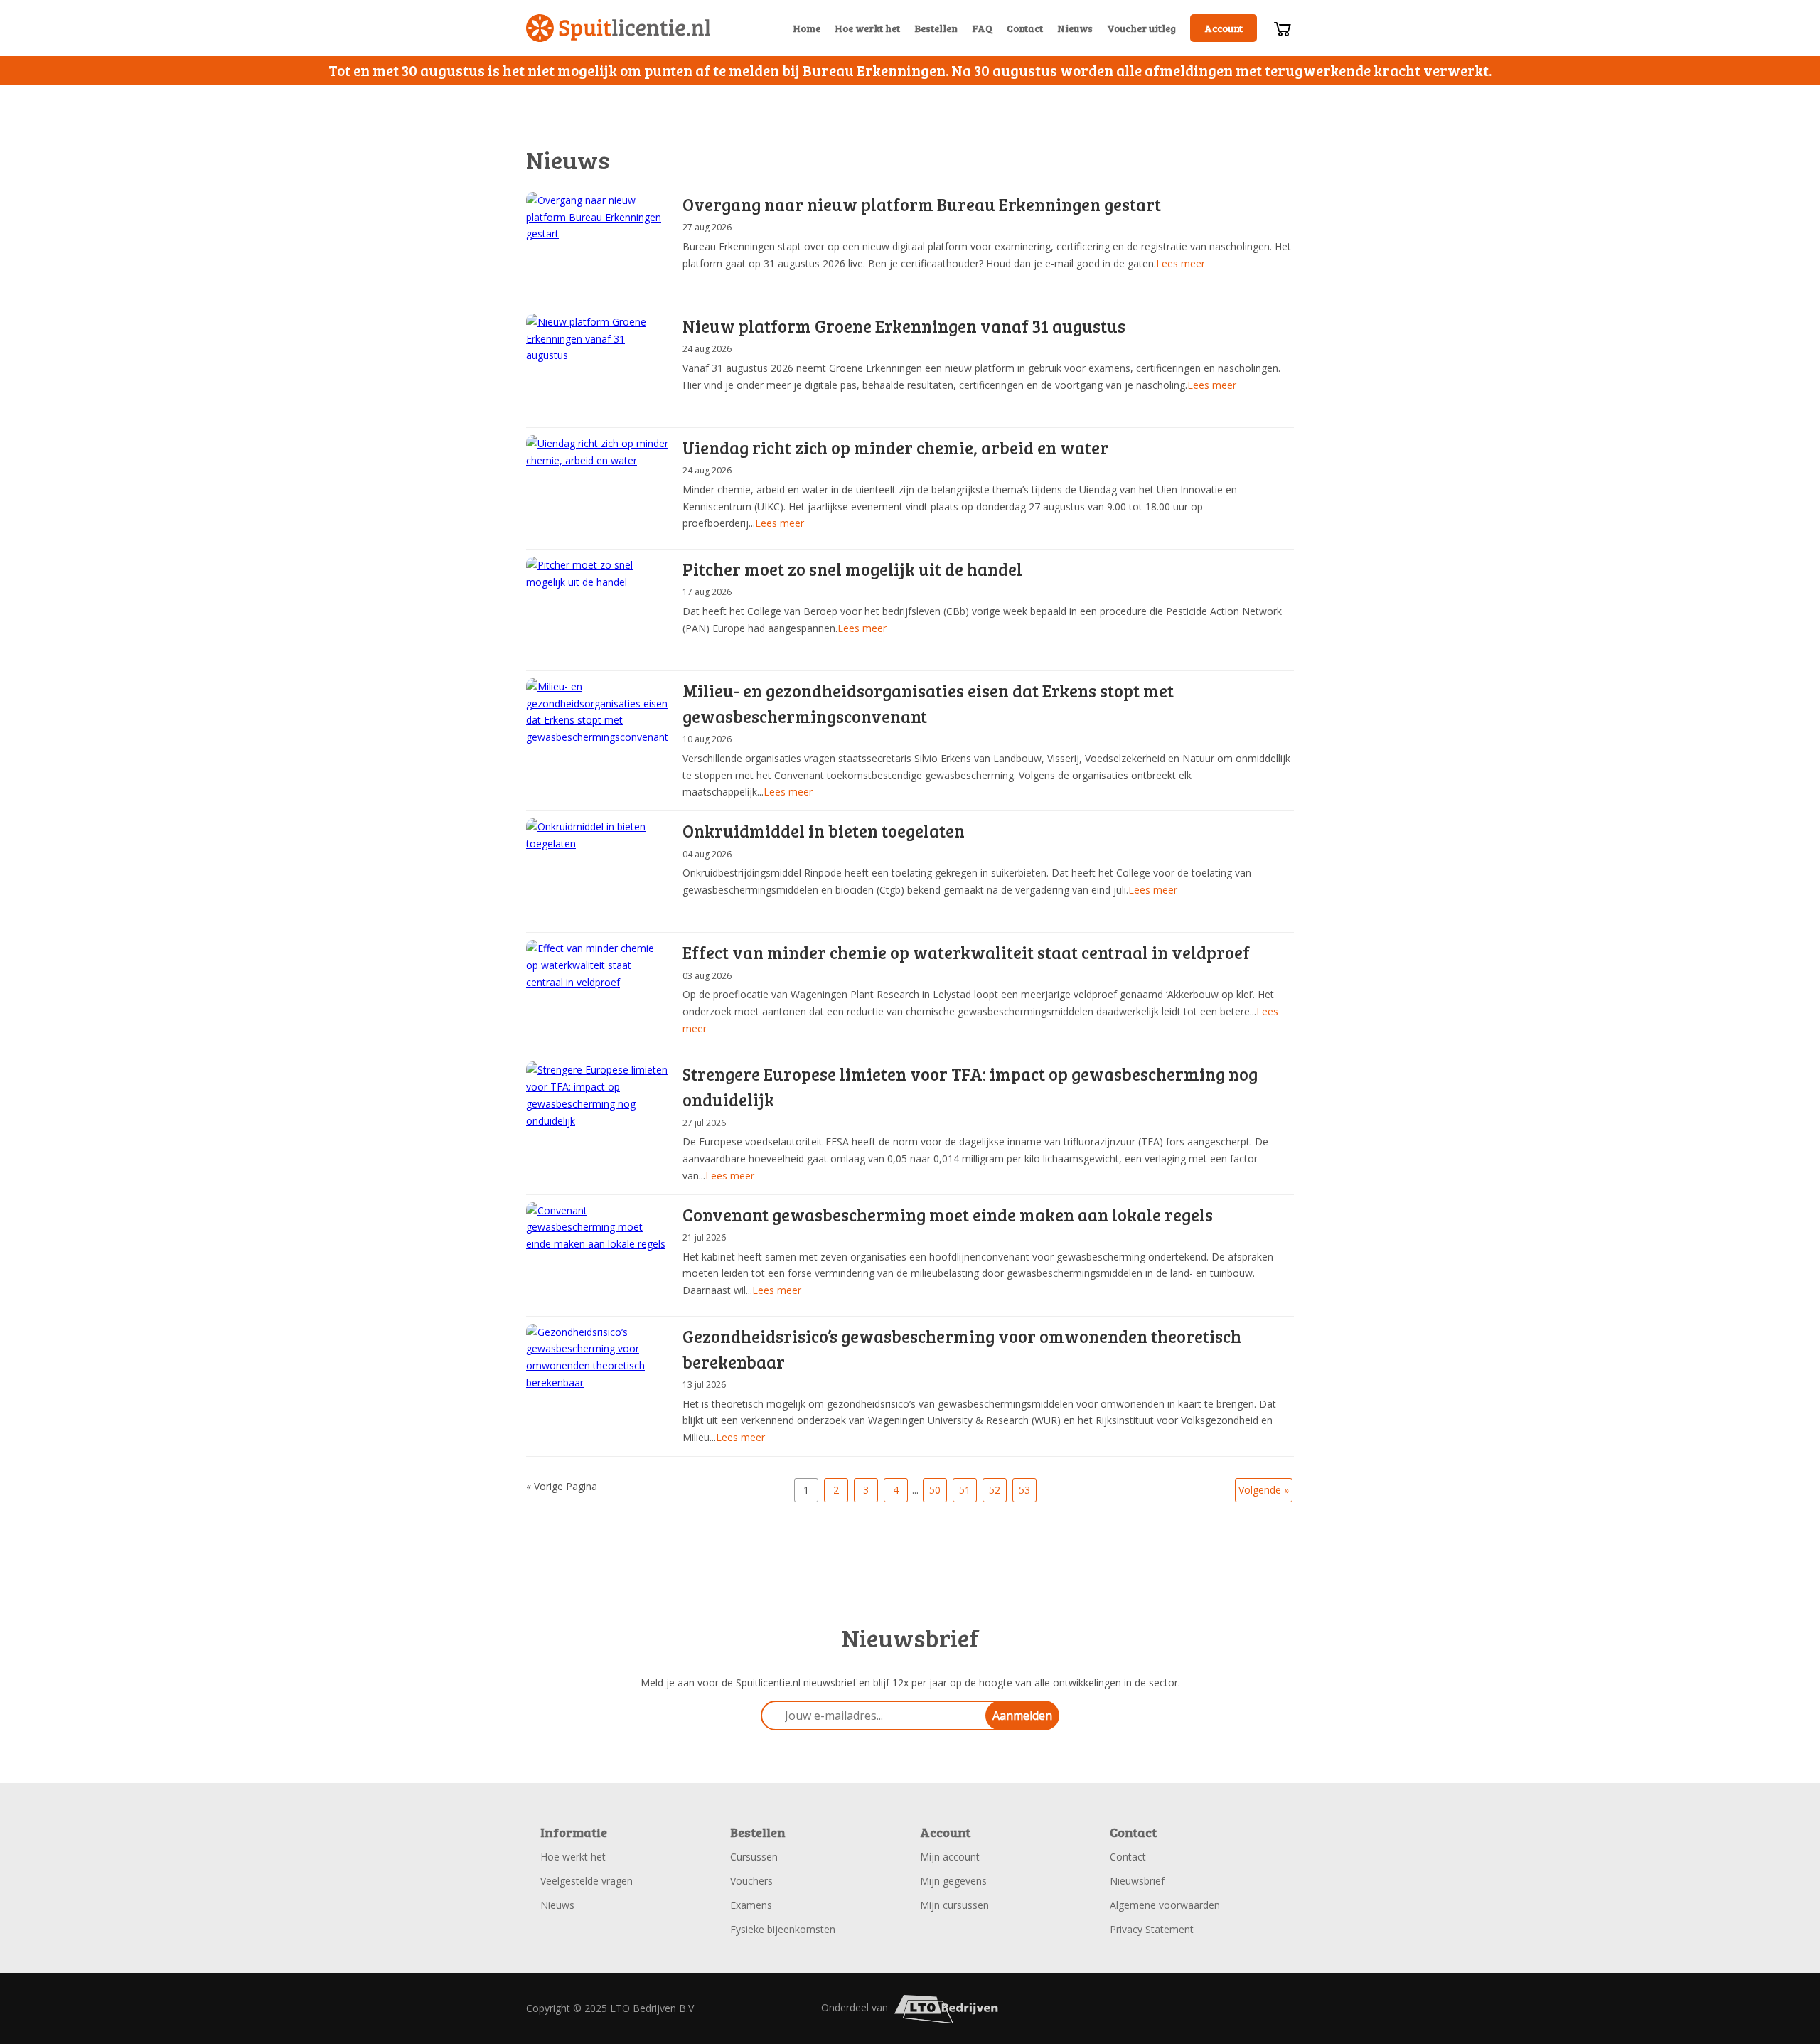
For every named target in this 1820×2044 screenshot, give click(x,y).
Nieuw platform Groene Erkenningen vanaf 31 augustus (904, 326)
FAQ (982, 28)
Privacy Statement (1152, 1929)
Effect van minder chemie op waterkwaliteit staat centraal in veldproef (966, 952)
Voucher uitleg (1141, 28)
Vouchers (751, 1881)
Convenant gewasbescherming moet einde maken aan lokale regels (948, 1215)
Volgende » (1264, 1490)
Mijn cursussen (954, 1905)
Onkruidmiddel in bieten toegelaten (824, 831)
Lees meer (1181, 263)
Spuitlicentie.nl (619, 28)
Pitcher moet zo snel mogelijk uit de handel (852, 569)
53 (1024, 1490)
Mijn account (950, 1857)
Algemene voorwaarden (1165, 1905)
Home (807, 28)
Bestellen (936, 28)
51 (965, 1490)
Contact (1025, 28)
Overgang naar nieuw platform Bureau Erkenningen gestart (922, 204)
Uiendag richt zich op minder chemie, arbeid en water (895, 448)
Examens (751, 1905)
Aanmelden (1022, 1716)
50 (935, 1490)
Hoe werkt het (867, 28)
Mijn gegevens (953, 1881)
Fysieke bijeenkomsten (783, 1929)
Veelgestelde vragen (587, 1881)
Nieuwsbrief (1137, 1881)
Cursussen (754, 1857)
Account (1224, 28)
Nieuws (1075, 28)
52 (995, 1490)
